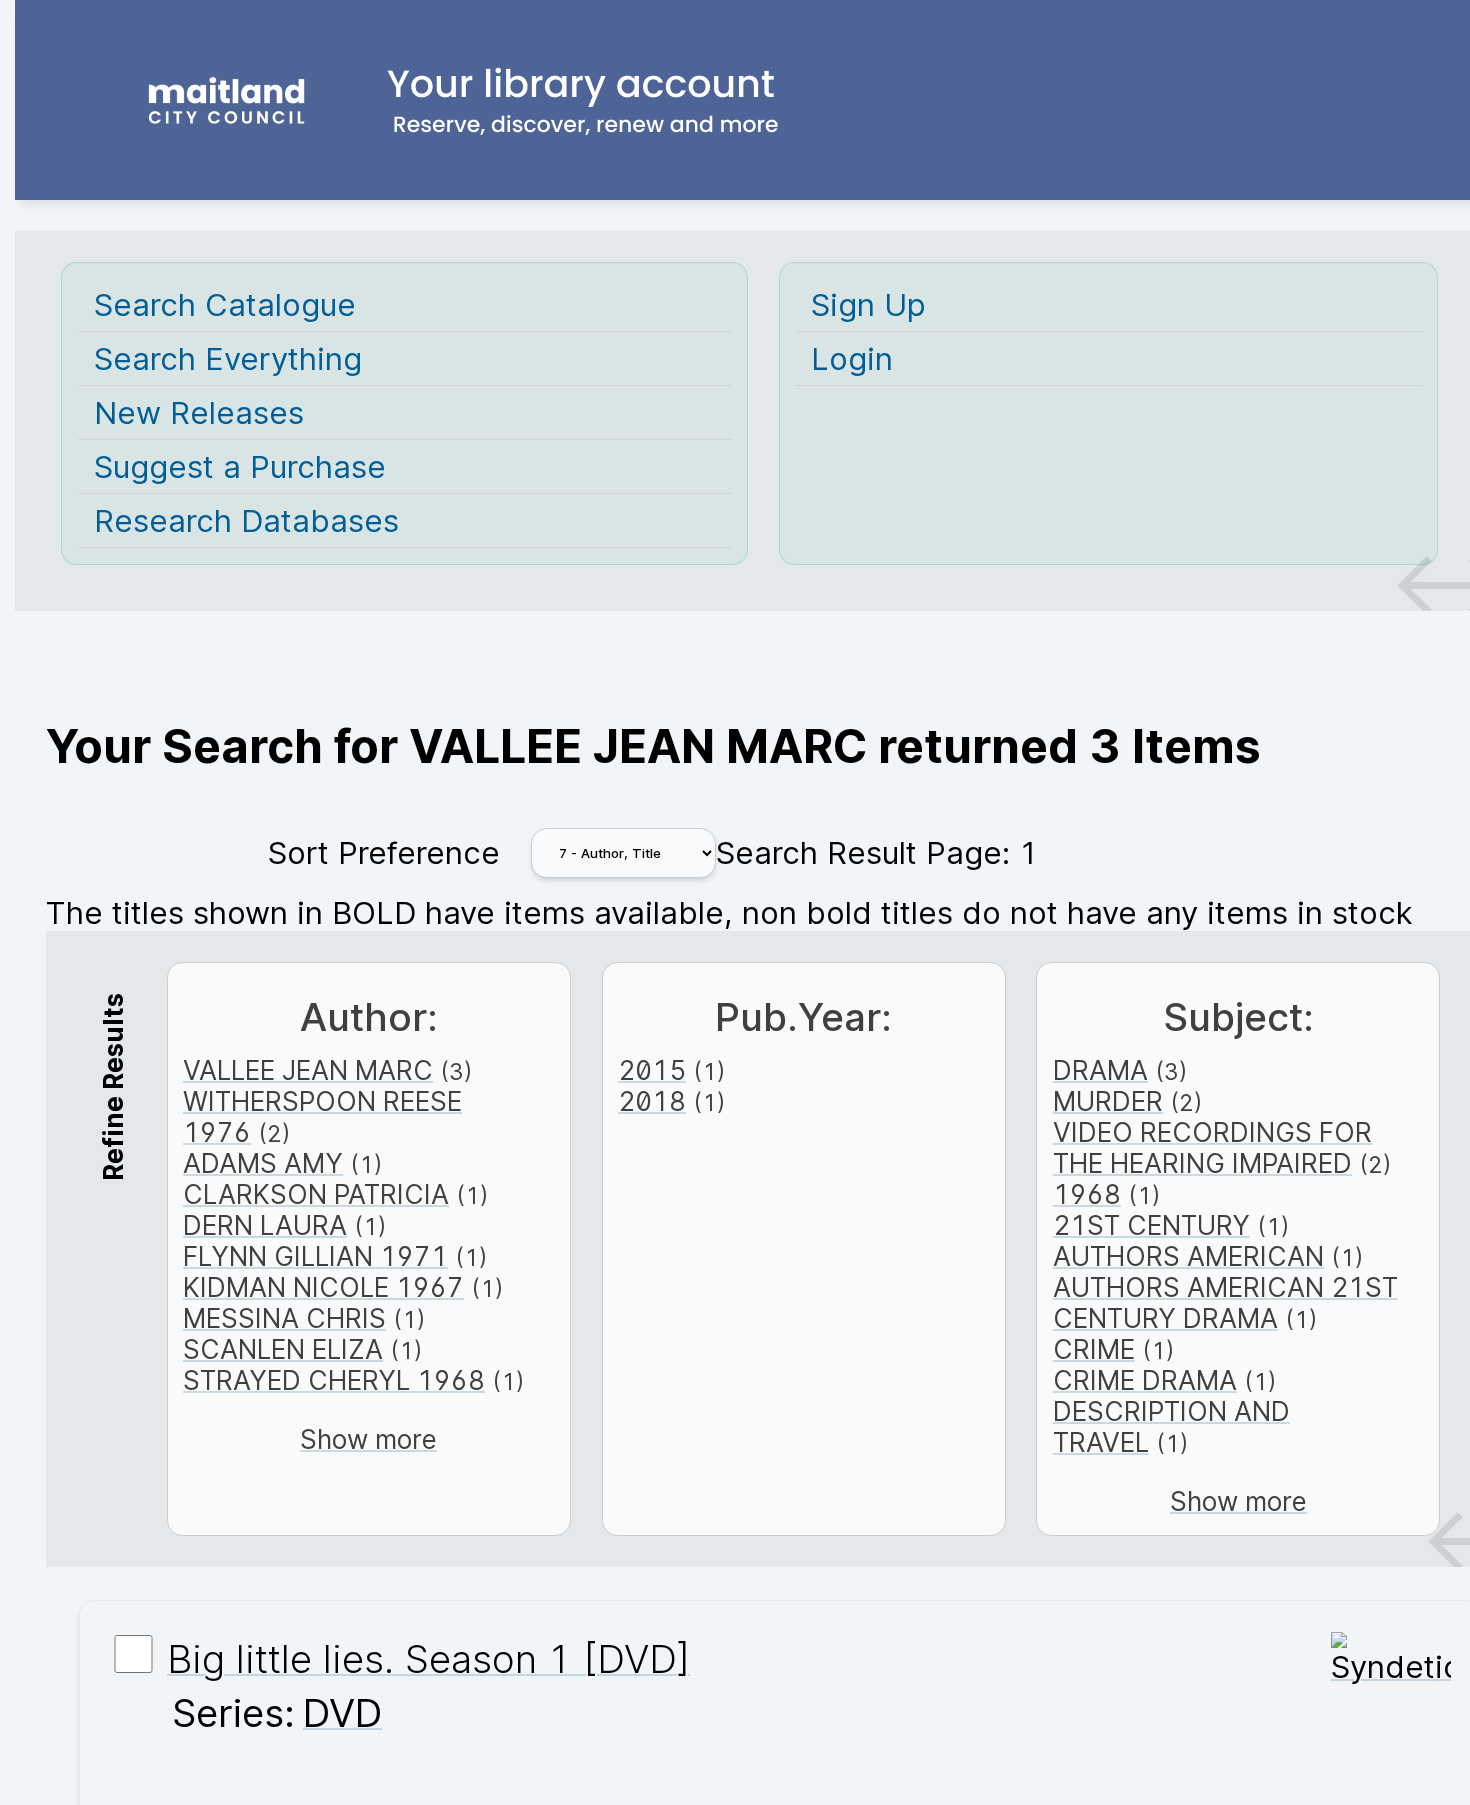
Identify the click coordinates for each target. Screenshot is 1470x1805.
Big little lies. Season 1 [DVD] (428, 1659)
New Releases (199, 412)
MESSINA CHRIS (284, 1318)
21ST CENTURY (1151, 1225)
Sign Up (868, 304)
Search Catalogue (225, 304)
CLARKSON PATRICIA (316, 1194)
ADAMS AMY (263, 1163)
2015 (652, 1070)
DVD (342, 1713)
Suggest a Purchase (240, 466)
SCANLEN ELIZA (283, 1349)
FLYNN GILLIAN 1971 (315, 1256)
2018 (652, 1101)
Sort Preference (384, 852)
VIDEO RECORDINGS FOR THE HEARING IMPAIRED (1212, 1148)
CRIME (1094, 1349)
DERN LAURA (265, 1225)
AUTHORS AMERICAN (1188, 1256)
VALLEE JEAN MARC (308, 1070)
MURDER (1108, 1101)
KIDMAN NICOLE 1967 (323, 1287)
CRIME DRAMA (1145, 1380)
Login (852, 358)
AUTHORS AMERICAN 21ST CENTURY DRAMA (1225, 1303)
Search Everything (228, 358)
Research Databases (246, 520)
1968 (1087, 1194)
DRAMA (1100, 1070)
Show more (368, 1439)
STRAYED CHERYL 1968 (334, 1380)
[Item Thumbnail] (1391, 1666)
